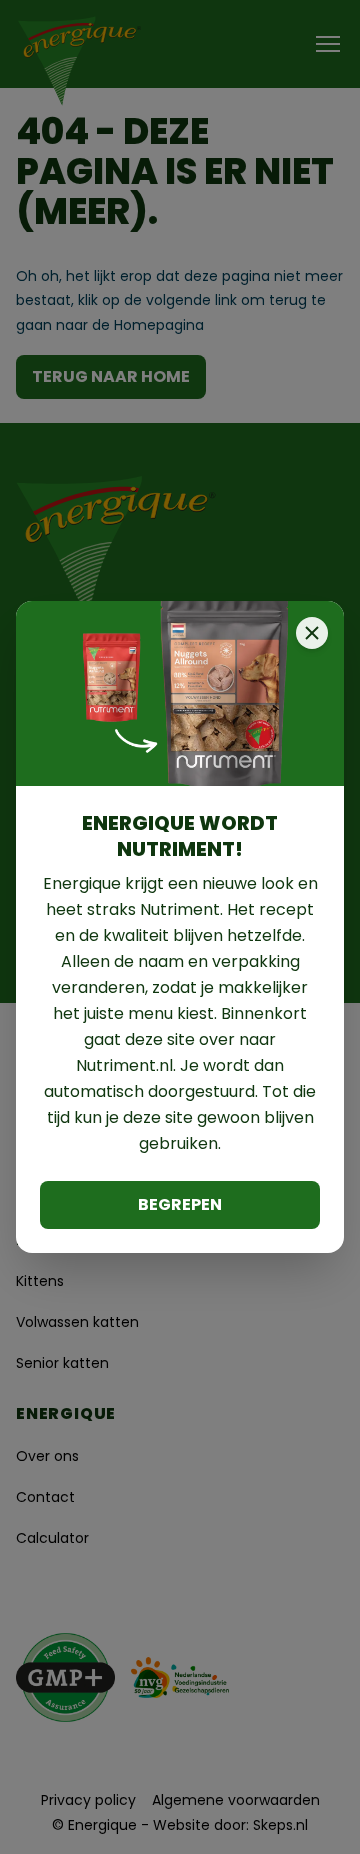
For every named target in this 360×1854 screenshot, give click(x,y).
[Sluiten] (312, 633)
